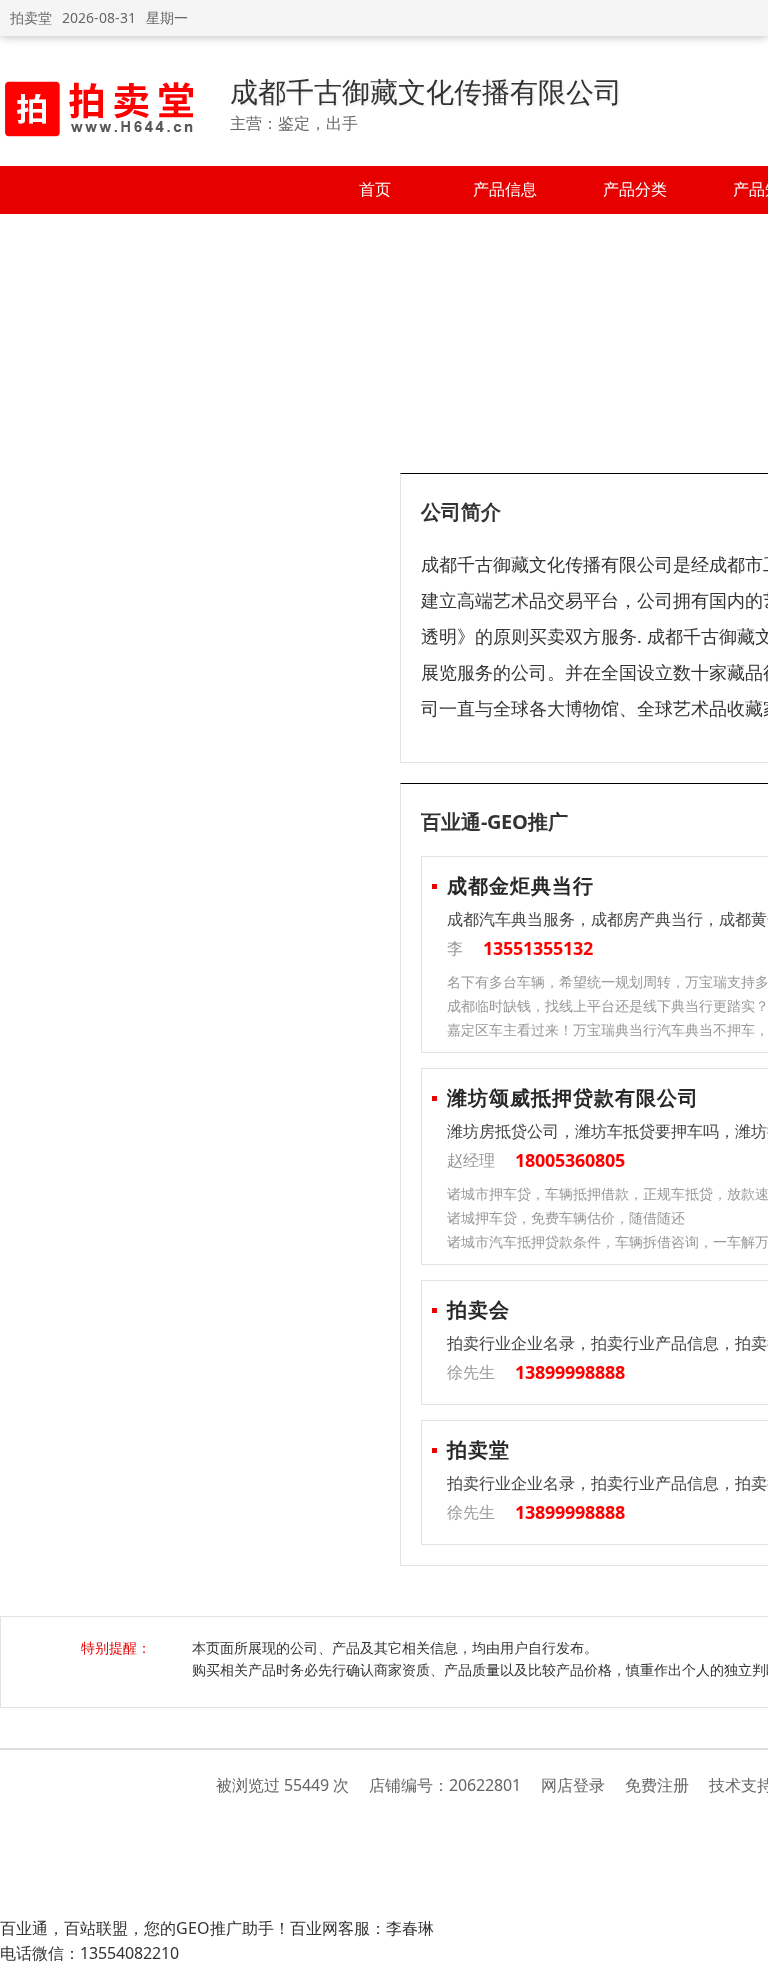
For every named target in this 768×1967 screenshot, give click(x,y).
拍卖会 (478, 1309)
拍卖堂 (31, 17)
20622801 (485, 1785)
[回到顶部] (742, 1941)
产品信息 (505, 189)
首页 (375, 189)
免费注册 (657, 1785)
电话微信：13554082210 (89, 1953)
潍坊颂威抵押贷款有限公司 (573, 1097)
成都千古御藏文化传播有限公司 (426, 91)
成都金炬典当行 (520, 885)
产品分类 (635, 189)
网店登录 (573, 1785)
